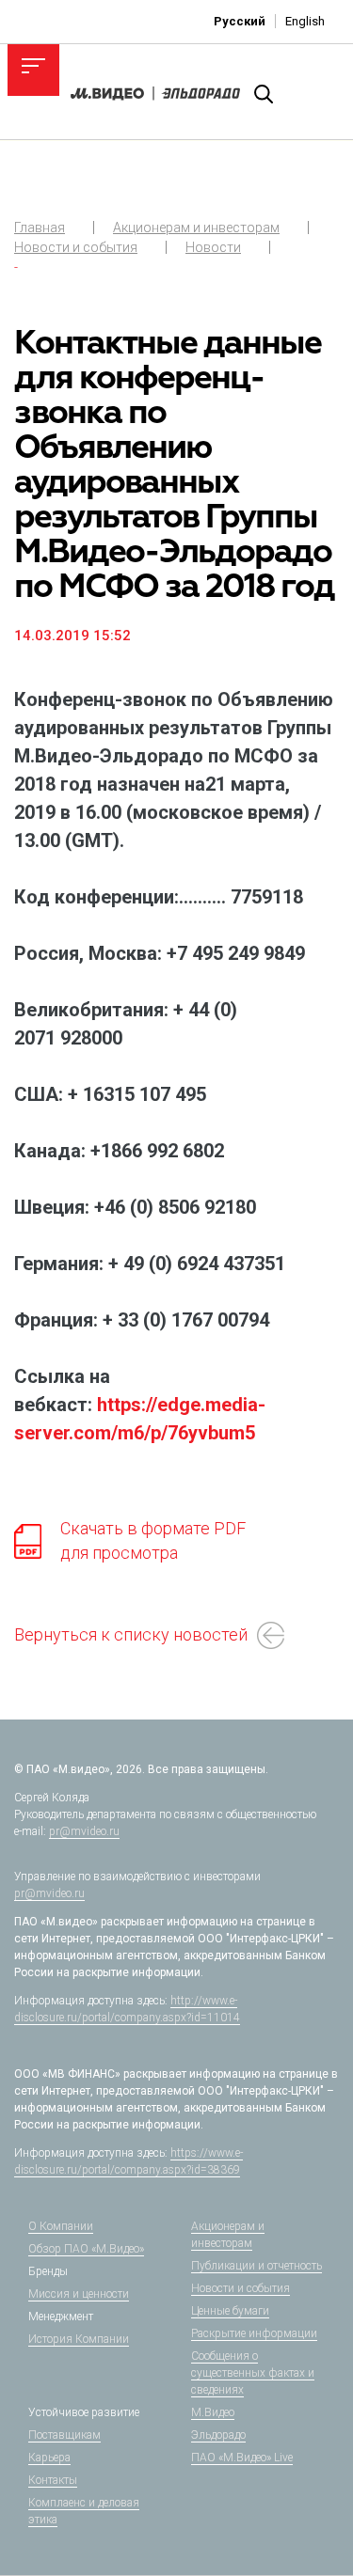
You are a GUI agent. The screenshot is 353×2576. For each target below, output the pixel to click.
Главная (40, 228)
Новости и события (76, 247)
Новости (213, 247)
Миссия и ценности (79, 2294)
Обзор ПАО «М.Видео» (86, 2249)
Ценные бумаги (230, 2311)
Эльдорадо (218, 2435)
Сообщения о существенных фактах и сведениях (253, 2373)
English (305, 21)
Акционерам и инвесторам (196, 228)
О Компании (61, 2226)
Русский (240, 21)
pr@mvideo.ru (84, 1831)
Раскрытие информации (254, 2333)
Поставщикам (64, 2435)
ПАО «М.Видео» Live (242, 2458)
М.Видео (213, 2412)
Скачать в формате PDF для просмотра (153, 1540)
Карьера (49, 2458)
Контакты (53, 2480)
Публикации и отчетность (257, 2266)
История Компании (79, 2339)
